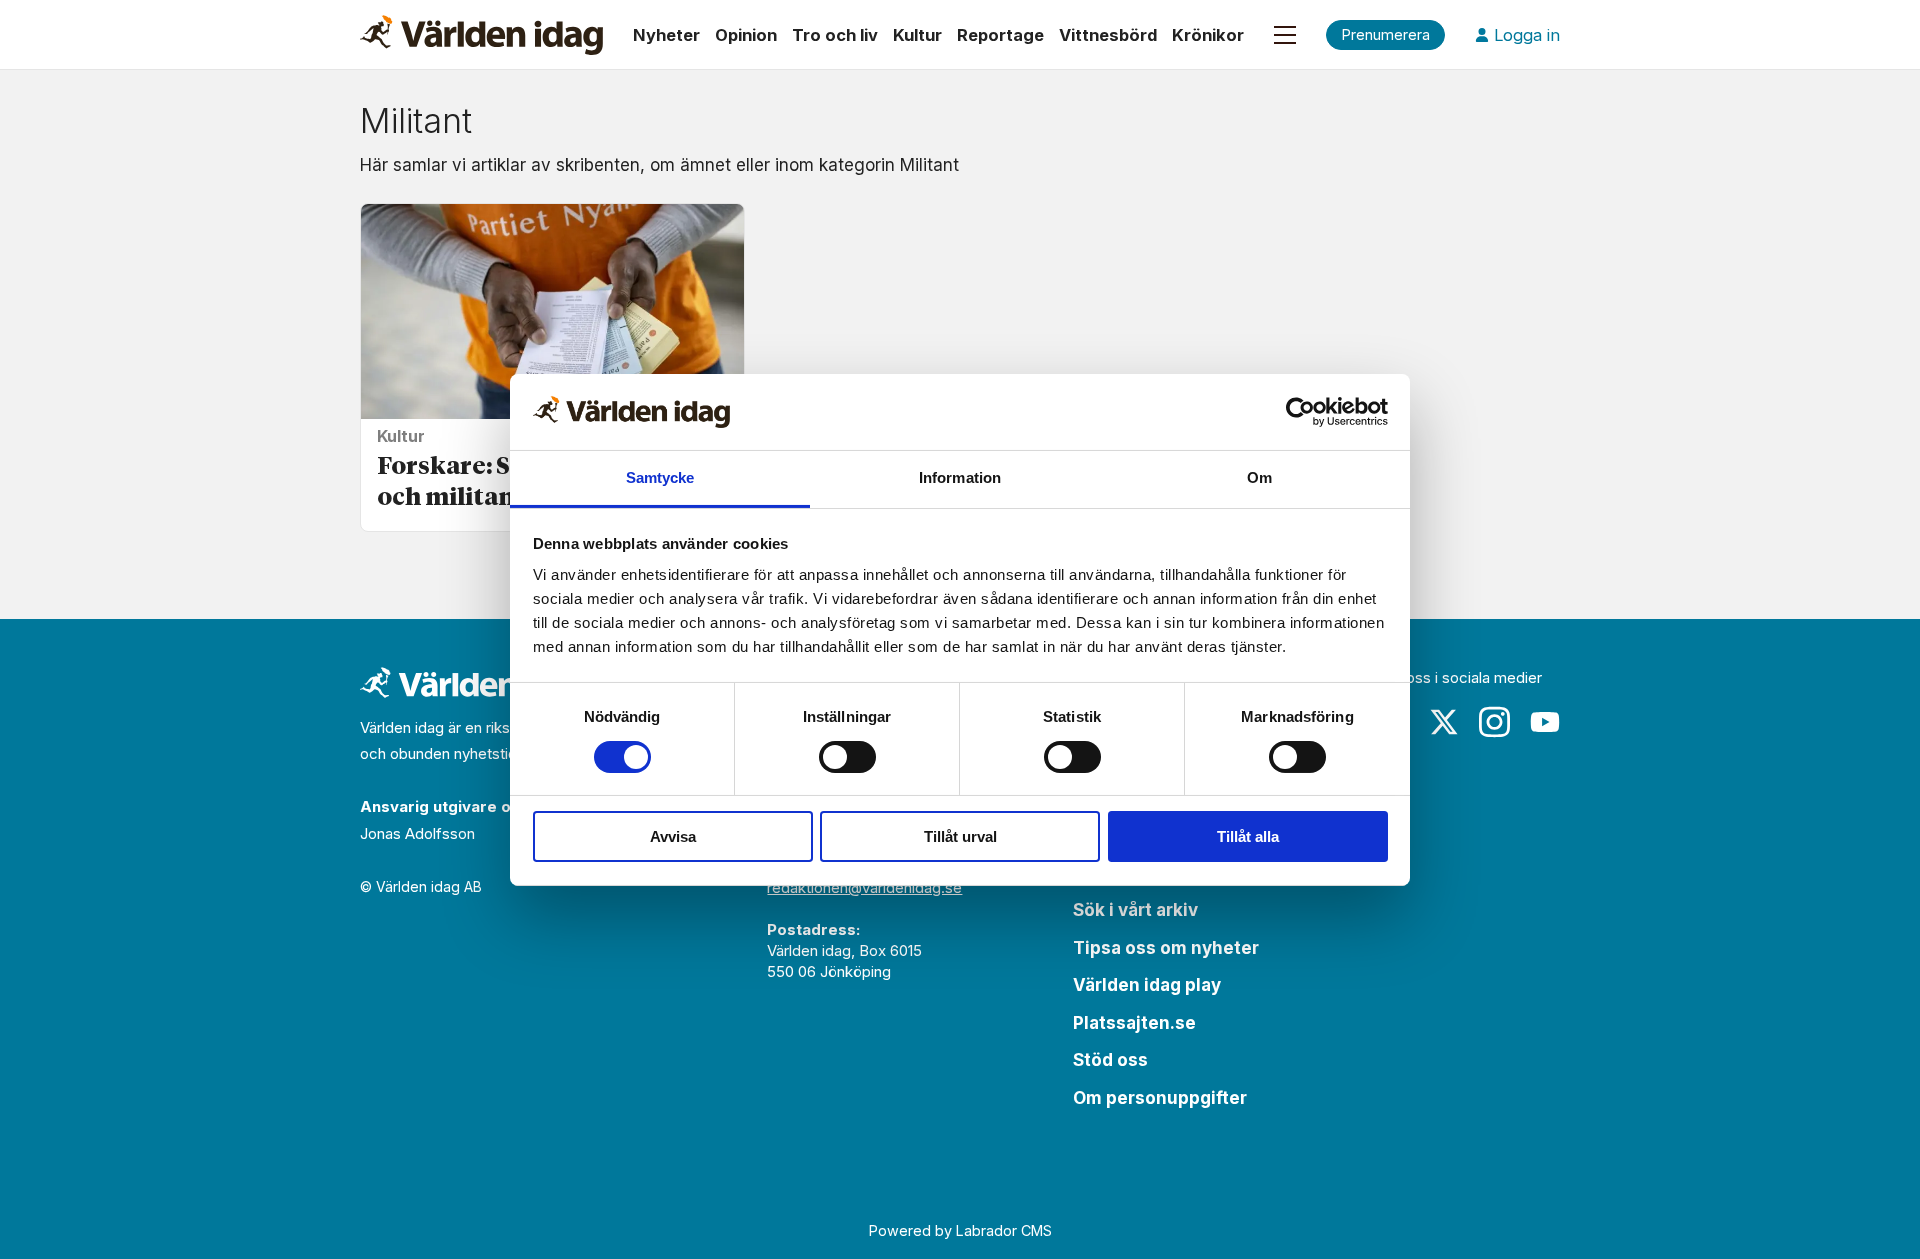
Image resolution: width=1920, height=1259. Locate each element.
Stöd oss (1110, 1060)
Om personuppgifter (1160, 1098)
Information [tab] (960, 477)
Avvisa (673, 836)
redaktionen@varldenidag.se (864, 887)
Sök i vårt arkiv (1135, 910)
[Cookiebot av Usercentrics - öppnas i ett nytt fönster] (1300, 412)
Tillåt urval (960, 836)
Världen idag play (1147, 985)
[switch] (847, 757)
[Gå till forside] (481, 35)
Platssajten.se (1134, 1023)
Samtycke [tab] (660, 477)
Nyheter (666, 35)
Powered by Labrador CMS (960, 1230)
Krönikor (1208, 35)
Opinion (746, 35)
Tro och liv (835, 35)
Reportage (1000, 35)
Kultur (917, 35)
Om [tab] (1259, 477)
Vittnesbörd (1108, 35)
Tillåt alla (1248, 836)
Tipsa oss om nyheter (1166, 948)
